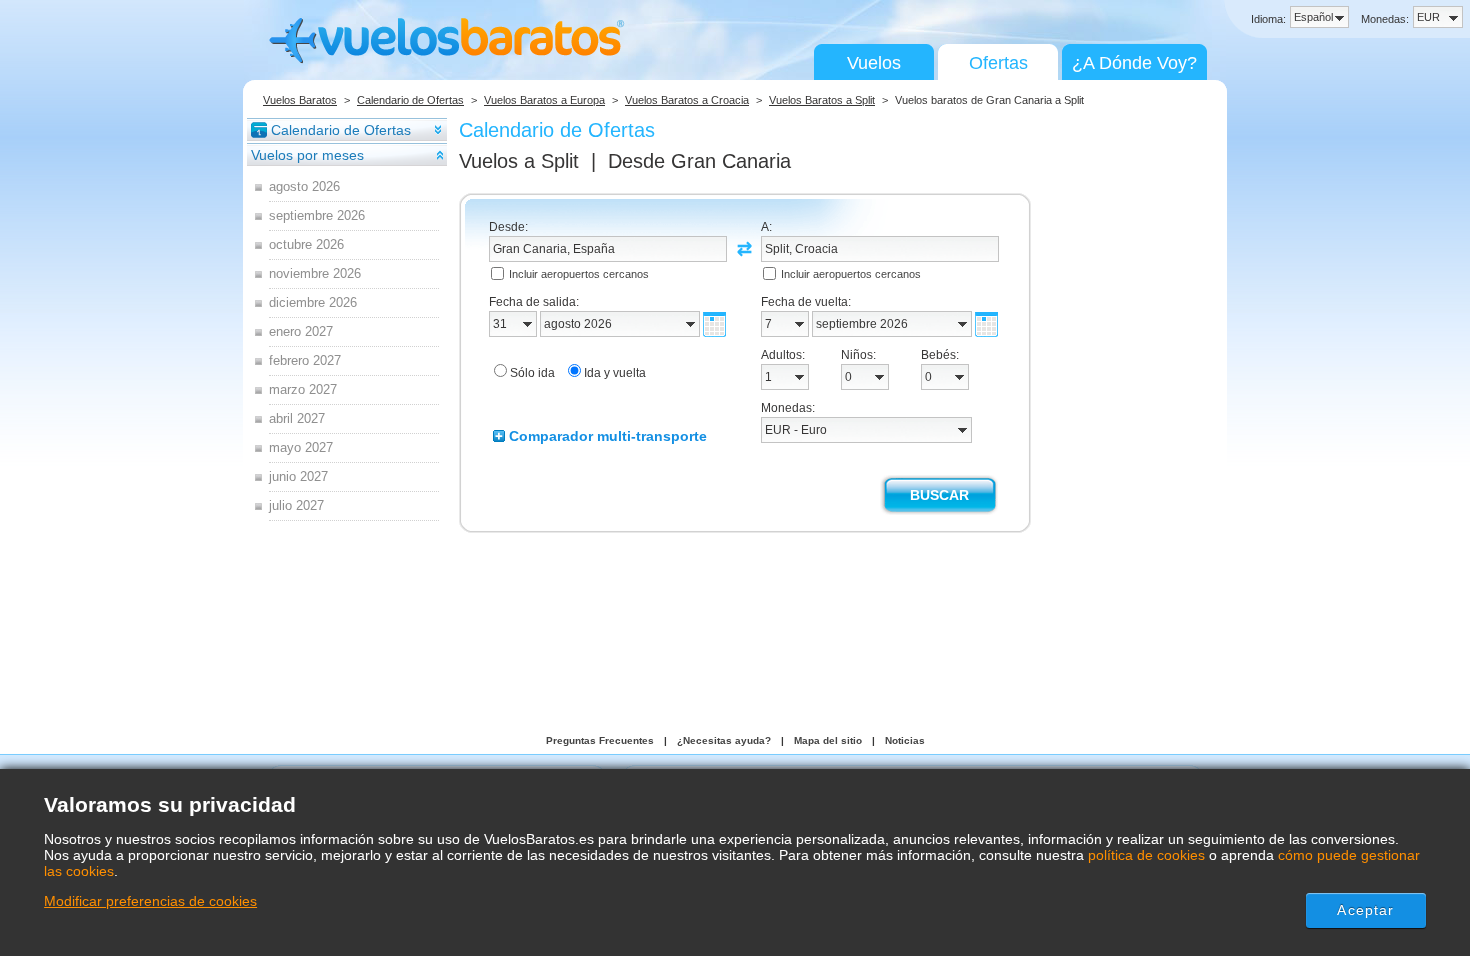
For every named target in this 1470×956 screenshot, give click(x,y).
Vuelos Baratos (300, 100)
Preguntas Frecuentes (600, 740)
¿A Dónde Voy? (1134, 63)
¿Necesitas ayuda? (724, 740)
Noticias (905, 740)
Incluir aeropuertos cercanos (579, 274)
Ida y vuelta (615, 373)
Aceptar (1365, 910)
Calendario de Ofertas (410, 100)
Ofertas (998, 63)
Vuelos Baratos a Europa (544, 100)
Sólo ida (532, 373)
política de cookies (1146, 855)
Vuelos (874, 63)
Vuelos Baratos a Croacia (687, 100)
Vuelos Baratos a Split (822, 100)
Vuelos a (519, 161)
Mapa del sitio (828, 740)
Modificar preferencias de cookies (150, 901)
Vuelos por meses (307, 155)
